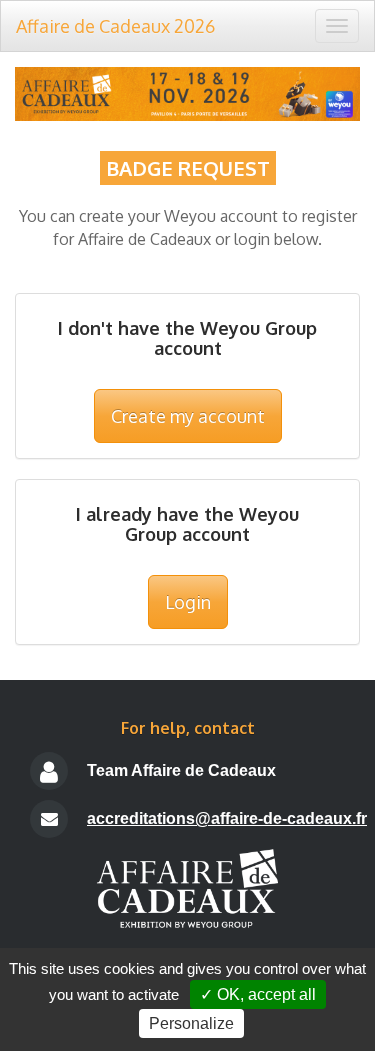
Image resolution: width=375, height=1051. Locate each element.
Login (188, 602)
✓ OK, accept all (258, 994)
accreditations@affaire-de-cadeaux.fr (227, 818)
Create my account (188, 416)
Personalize (191, 1023)
